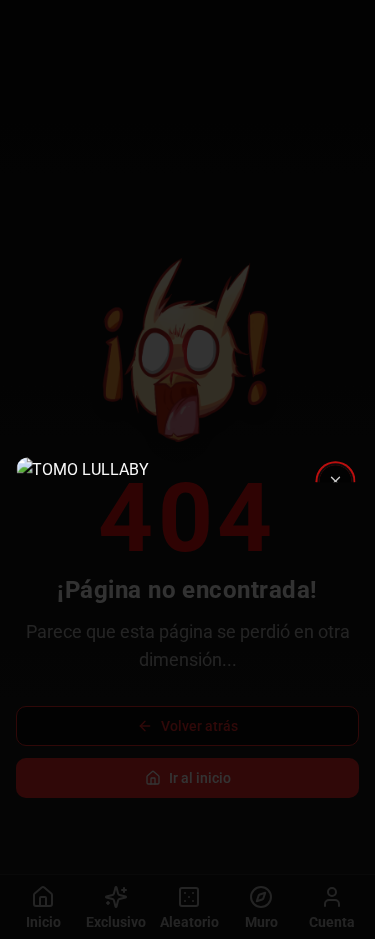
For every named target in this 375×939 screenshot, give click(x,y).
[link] (187, 470)
